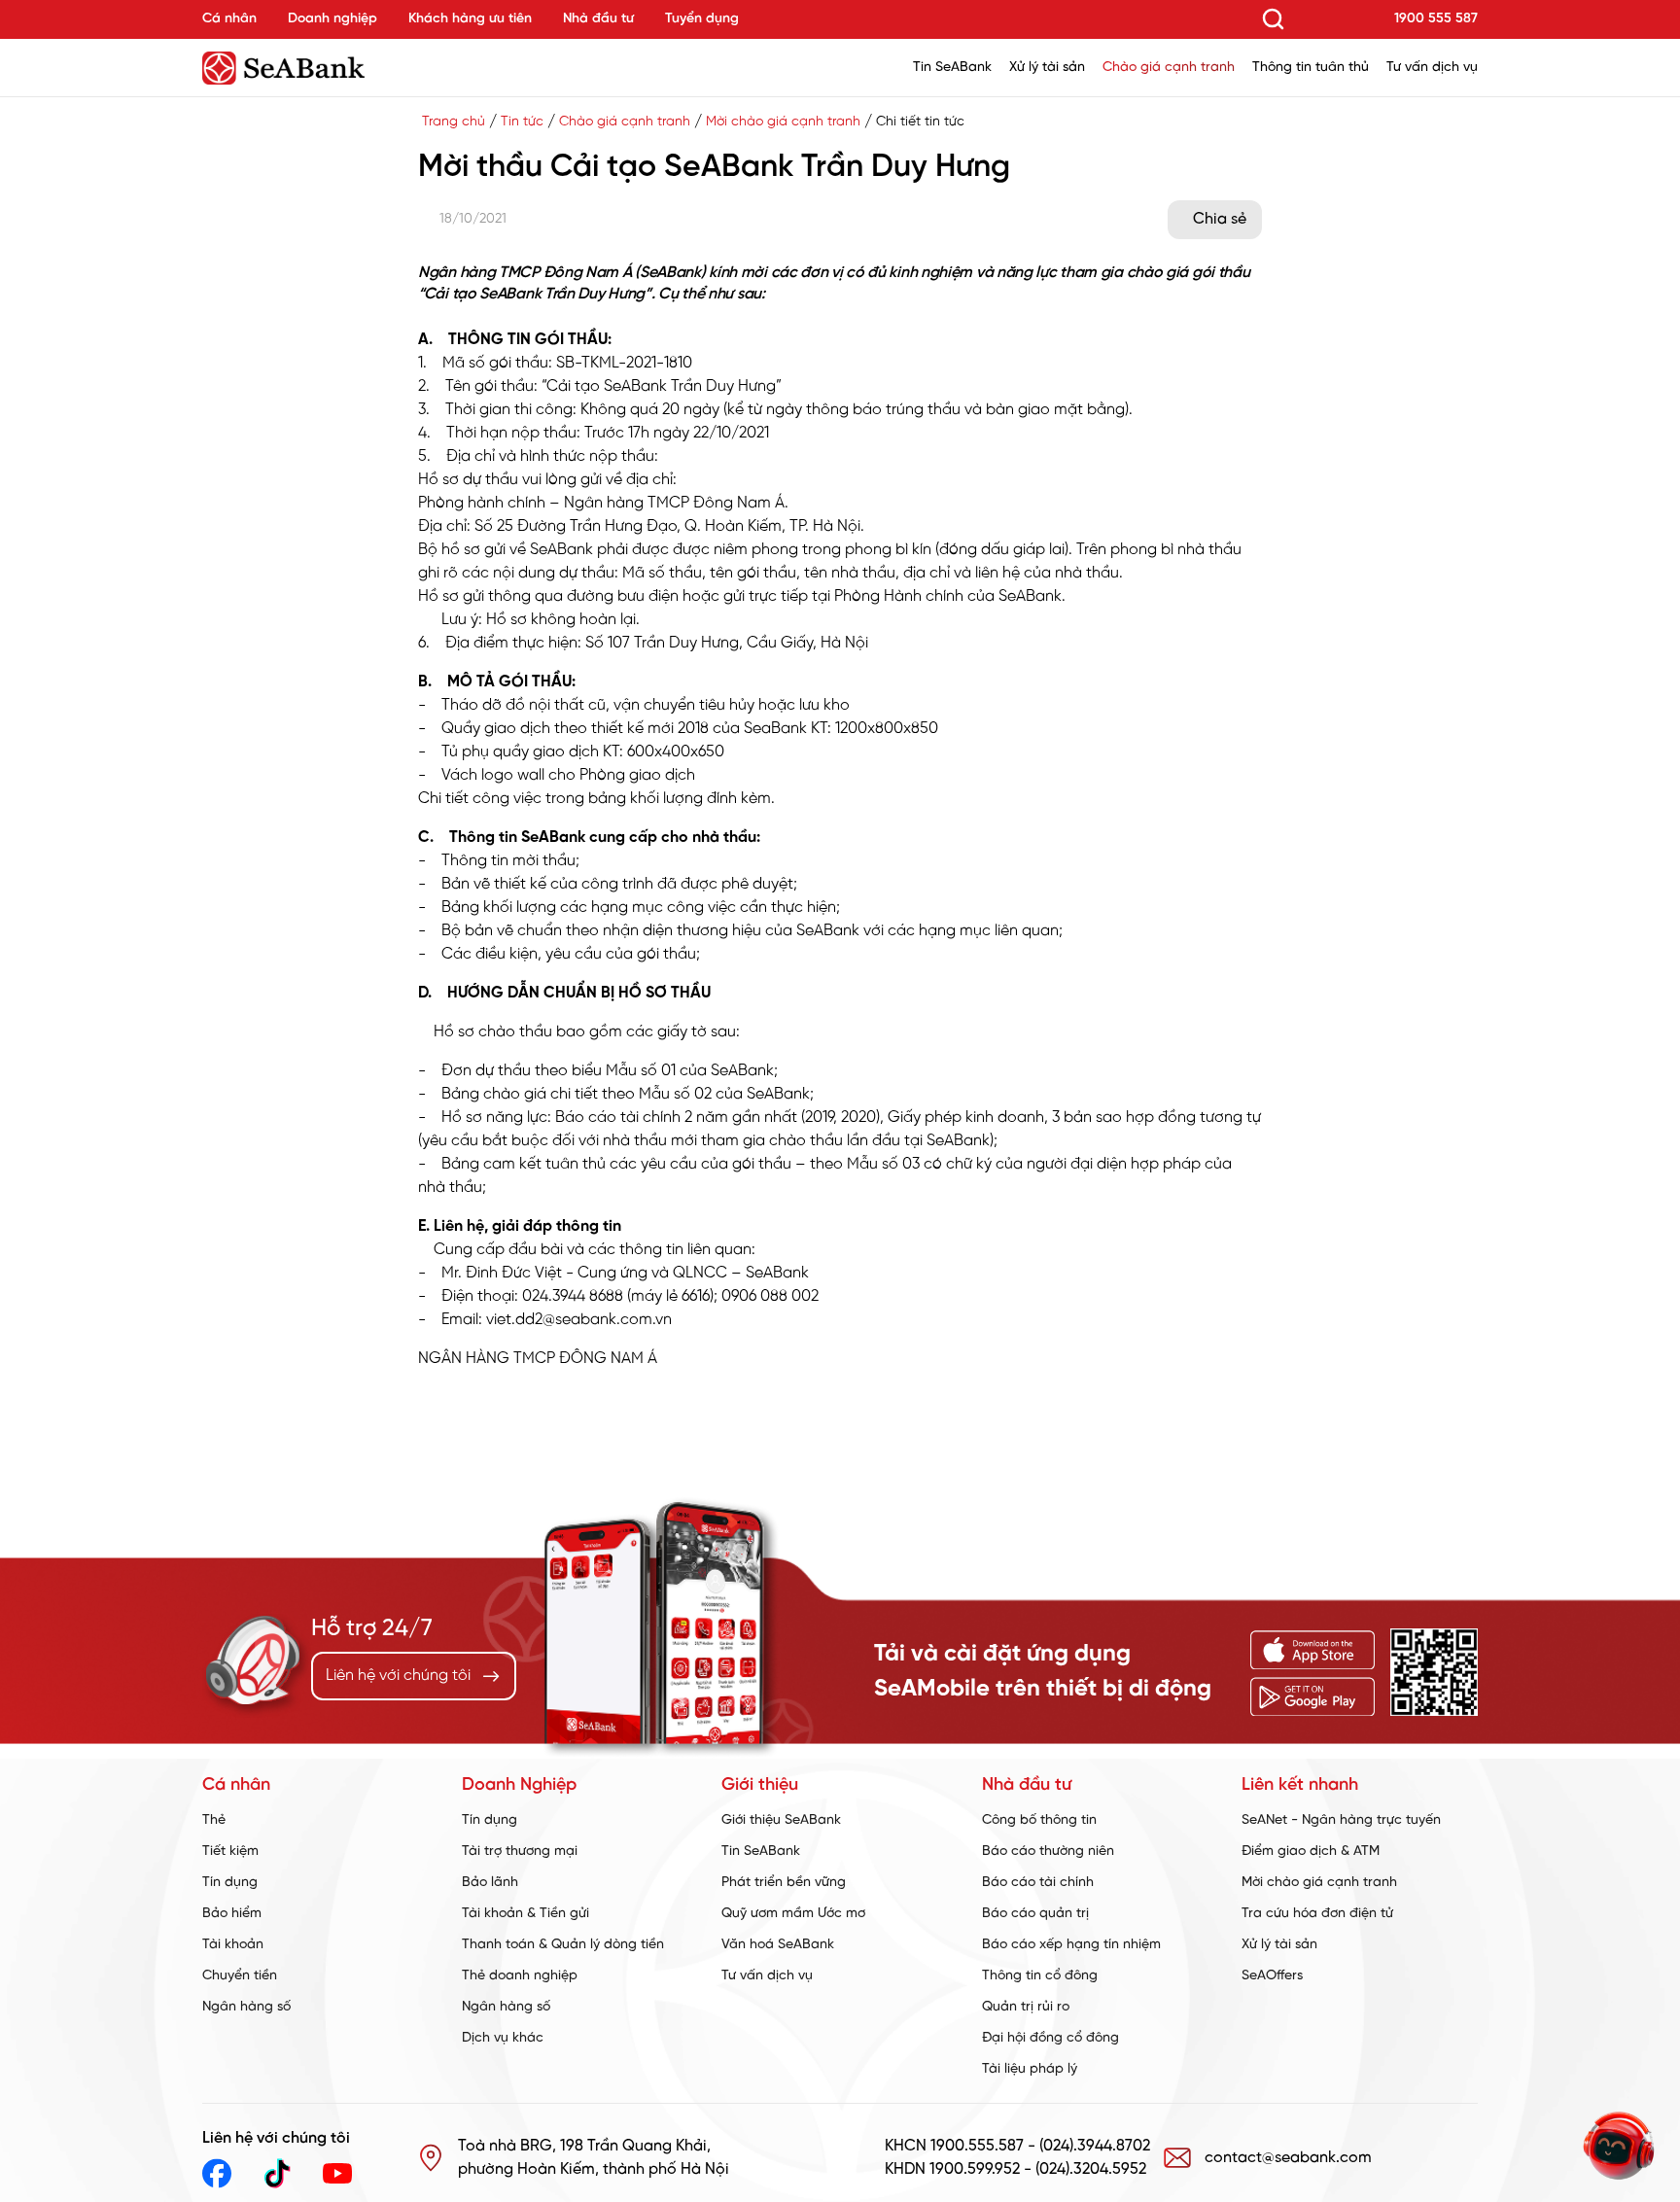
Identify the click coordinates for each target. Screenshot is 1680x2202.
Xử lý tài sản (1047, 68)
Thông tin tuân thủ (1311, 68)
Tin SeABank (952, 68)
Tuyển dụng (702, 19)
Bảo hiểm (232, 1914)
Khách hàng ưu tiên (470, 19)
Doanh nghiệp (332, 19)
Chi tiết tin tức (920, 122)
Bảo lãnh (490, 1883)
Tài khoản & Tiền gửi (525, 1914)
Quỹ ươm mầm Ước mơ (793, 1914)
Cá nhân (229, 19)
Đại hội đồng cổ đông (1050, 2038)
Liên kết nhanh (1300, 1785)
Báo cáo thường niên (1048, 1852)
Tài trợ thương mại (520, 1852)
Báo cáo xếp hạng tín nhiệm (1071, 1945)
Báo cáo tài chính (1038, 1883)
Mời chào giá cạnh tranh (783, 122)
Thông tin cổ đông (1040, 1976)
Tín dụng (230, 1883)
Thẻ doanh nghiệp (520, 1976)
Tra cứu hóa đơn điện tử (1317, 1914)
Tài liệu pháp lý (1030, 2069)
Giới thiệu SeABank (781, 1820)
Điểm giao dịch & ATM (1311, 1852)
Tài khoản (233, 1945)
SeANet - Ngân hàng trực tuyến (1341, 1820)
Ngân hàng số (246, 2007)
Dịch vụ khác (503, 2038)
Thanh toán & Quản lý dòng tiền (563, 1945)
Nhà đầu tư (598, 19)
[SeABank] (334, 68)
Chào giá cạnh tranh (1169, 68)
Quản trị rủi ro (1026, 2007)
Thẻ (214, 1820)
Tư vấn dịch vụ (1432, 68)
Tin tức (522, 122)
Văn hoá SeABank (778, 1945)
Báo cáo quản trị (1035, 1914)
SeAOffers (1272, 1976)
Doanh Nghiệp (519, 1785)
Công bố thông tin (1039, 1820)
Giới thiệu (760, 1785)
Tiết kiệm (230, 1852)
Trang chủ (454, 122)
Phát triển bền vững (784, 1883)
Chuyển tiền (240, 1976)
